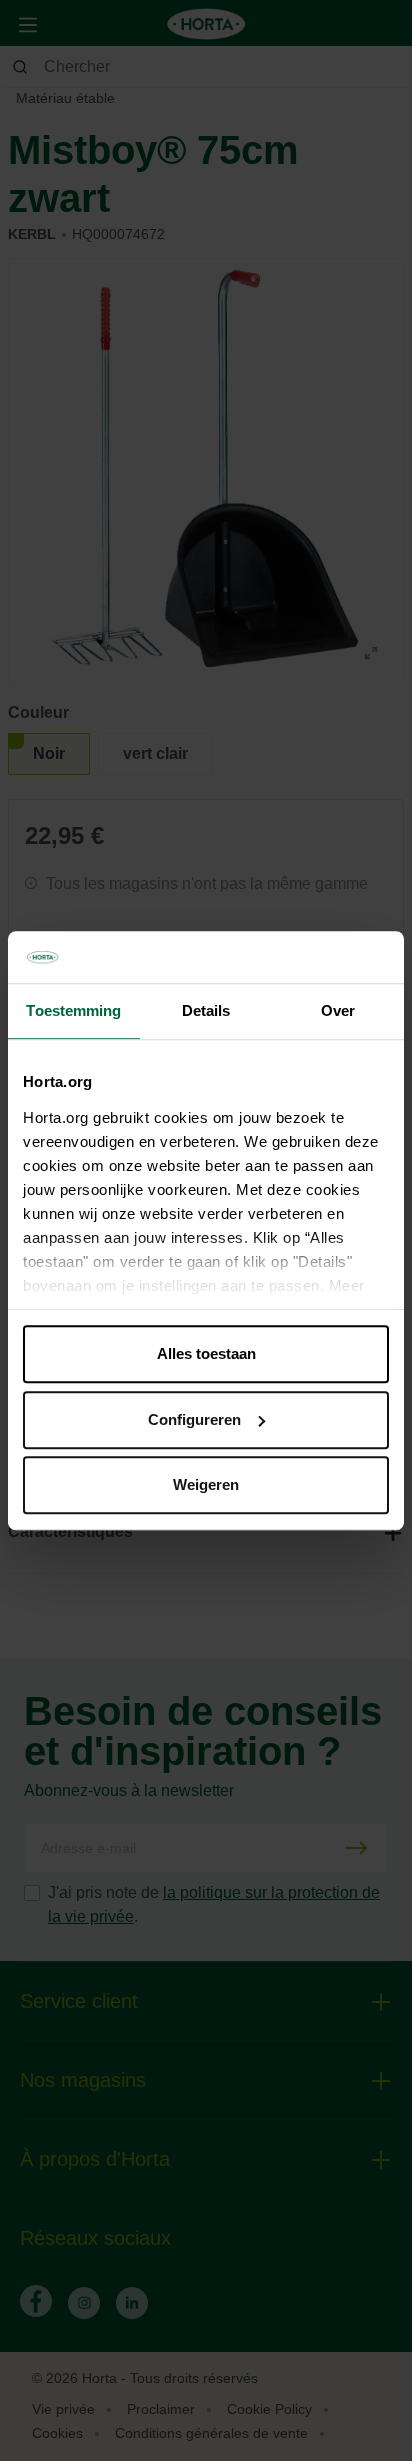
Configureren (194, 1419)
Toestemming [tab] (73, 1010)
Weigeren (206, 1484)
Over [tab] (338, 1010)
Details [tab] (206, 1010)
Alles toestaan (206, 1353)
